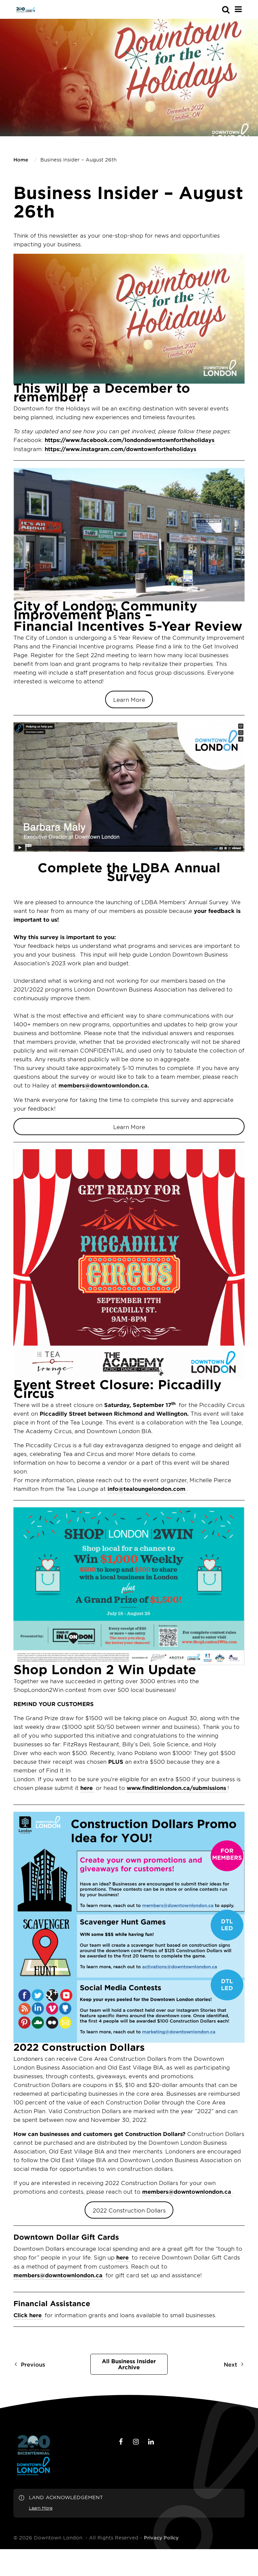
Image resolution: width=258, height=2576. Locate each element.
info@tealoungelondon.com (146, 1489)
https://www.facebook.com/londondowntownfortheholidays (130, 440)
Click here (28, 2315)
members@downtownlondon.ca (187, 2191)
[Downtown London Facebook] (121, 2442)
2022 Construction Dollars (129, 2210)
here (87, 1788)
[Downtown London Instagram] (136, 2442)
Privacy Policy (161, 2538)
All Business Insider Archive (129, 2364)
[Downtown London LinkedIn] (151, 2442)
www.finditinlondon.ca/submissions (176, 1788)
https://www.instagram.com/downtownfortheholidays (120, 449)
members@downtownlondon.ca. (104, 1085)
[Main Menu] (238, 9)
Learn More (129, 699)
